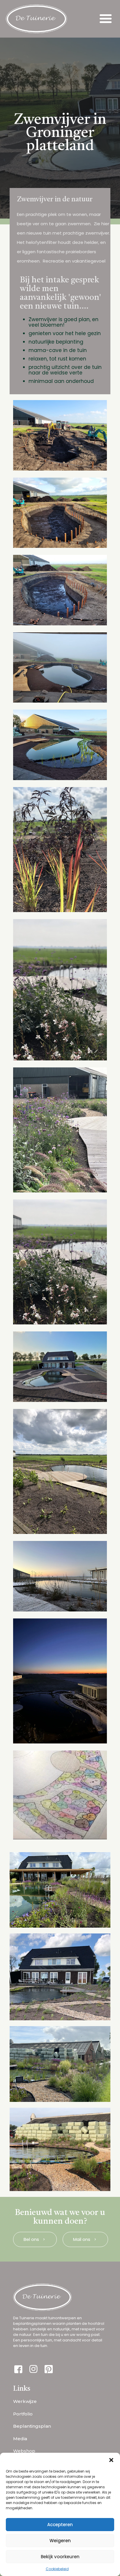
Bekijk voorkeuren (60, 2557)
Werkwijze (25, 2401)
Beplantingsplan (32, 2426)
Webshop (24, 2451)
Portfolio (23, 2414)
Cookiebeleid (57, 2569)
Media (20, 2439)
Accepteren (60, 2525)
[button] (111, 2460)
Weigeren (60, 2541)
